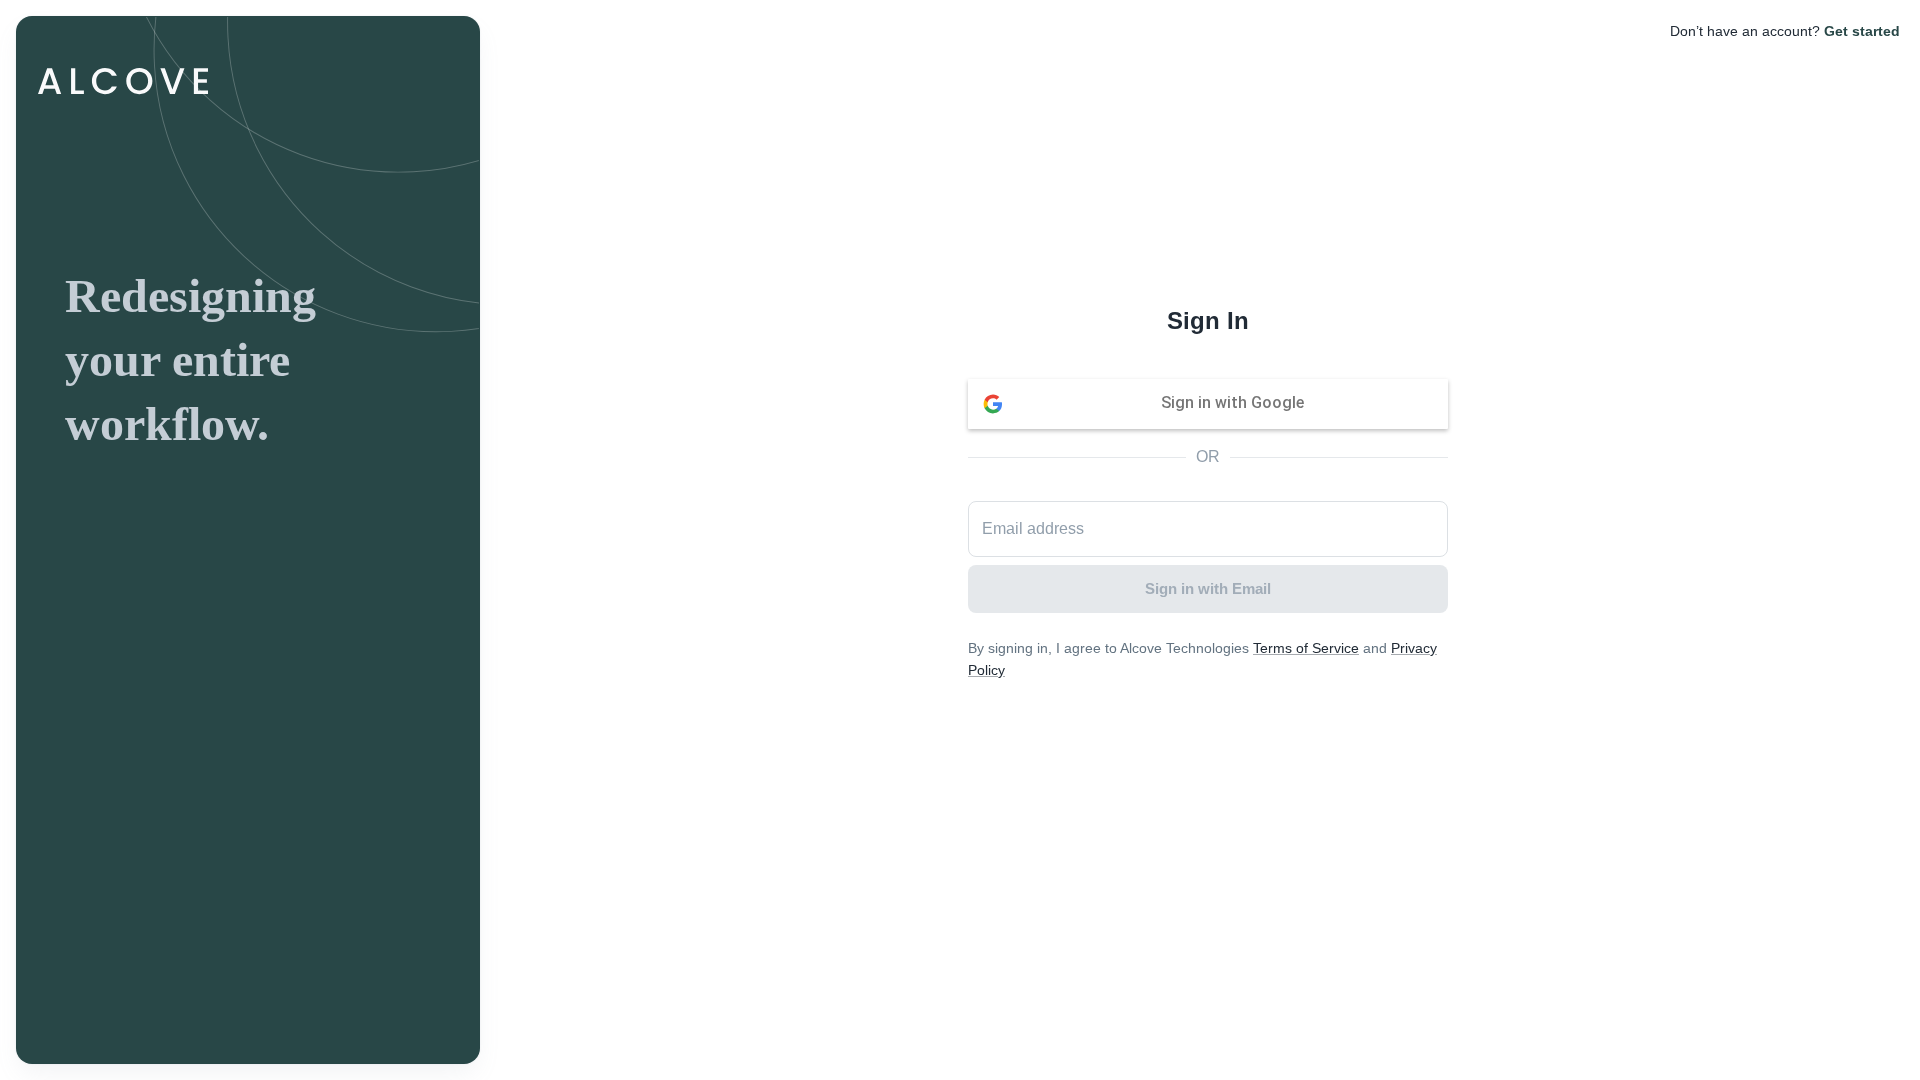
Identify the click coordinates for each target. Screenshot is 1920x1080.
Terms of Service (1306, 648)
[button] (1208, 404)
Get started (1862, 31)
